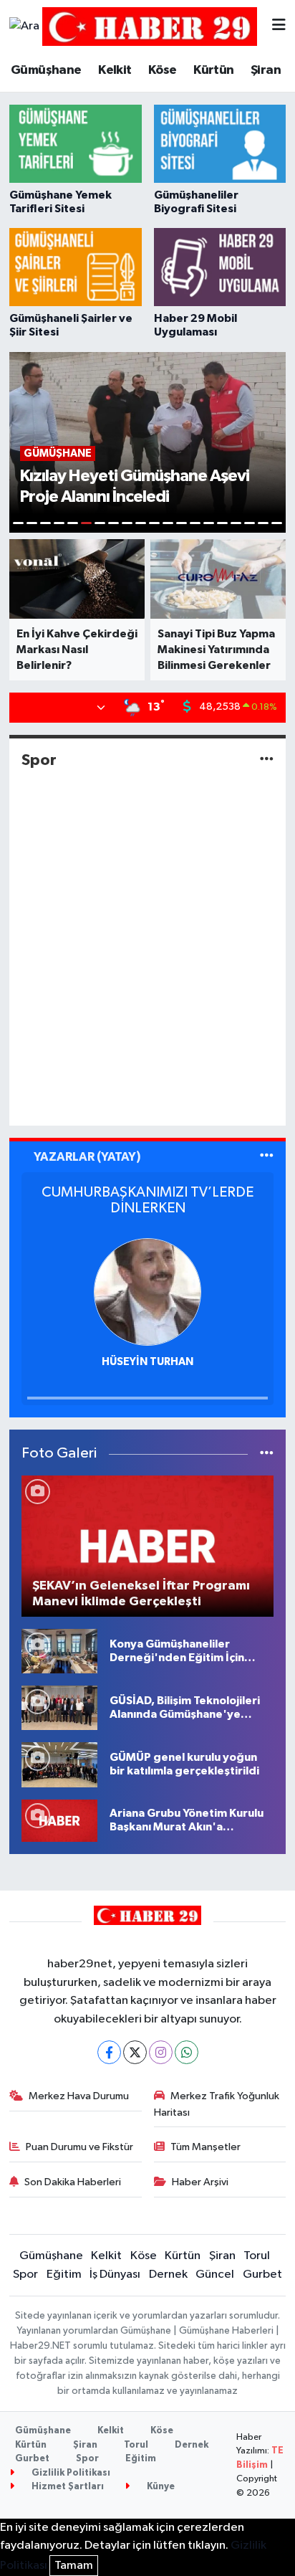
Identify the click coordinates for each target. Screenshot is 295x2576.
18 (250, 523)
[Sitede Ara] (24, 27)
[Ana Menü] (279, 26)
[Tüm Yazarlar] (267, 1157)
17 (236, 523)
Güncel (215, 2275)
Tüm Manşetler (205, 2147)
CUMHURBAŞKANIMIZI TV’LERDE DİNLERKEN (147, 1200)
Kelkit (115, 70)
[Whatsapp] (187, 2052)
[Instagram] (161, 2052)
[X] (135, 2052)
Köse (163, 70)
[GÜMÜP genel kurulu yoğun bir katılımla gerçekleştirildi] (59, 1765)
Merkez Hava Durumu (79, 2096)
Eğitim (64, 2275)
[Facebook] (109, 2052)
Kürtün (213, 70)
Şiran (266, 70)
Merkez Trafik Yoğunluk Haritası (217, 2104)
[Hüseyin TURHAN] (147, 1292)
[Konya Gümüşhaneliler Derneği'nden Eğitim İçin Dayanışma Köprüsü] (59, 1651)
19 (263, 523)
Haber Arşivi (200, 2182)
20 (277, 523)
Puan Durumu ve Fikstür (79, 2147)
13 (182, 523)
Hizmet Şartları (67, 2487)
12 (168, 523)
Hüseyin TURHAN (147, 1362)
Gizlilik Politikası (70, 2473)
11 (154, 523)
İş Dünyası (115, 2275)
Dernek (168, 2275)
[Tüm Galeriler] (267, 1454)
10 (141, 523)
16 (222, 523)
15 (209, 523)
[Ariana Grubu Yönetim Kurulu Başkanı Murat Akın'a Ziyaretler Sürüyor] (59, 1820)
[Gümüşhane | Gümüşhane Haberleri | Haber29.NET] (150, 26)
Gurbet (262, 2275)
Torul (257, 2256)
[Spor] (267, 760)
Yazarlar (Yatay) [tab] (87, 1157)
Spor (39, 760)
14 (195, 523)
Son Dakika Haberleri (73, 2182)
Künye (160, 2487)
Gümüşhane (46, 70)
